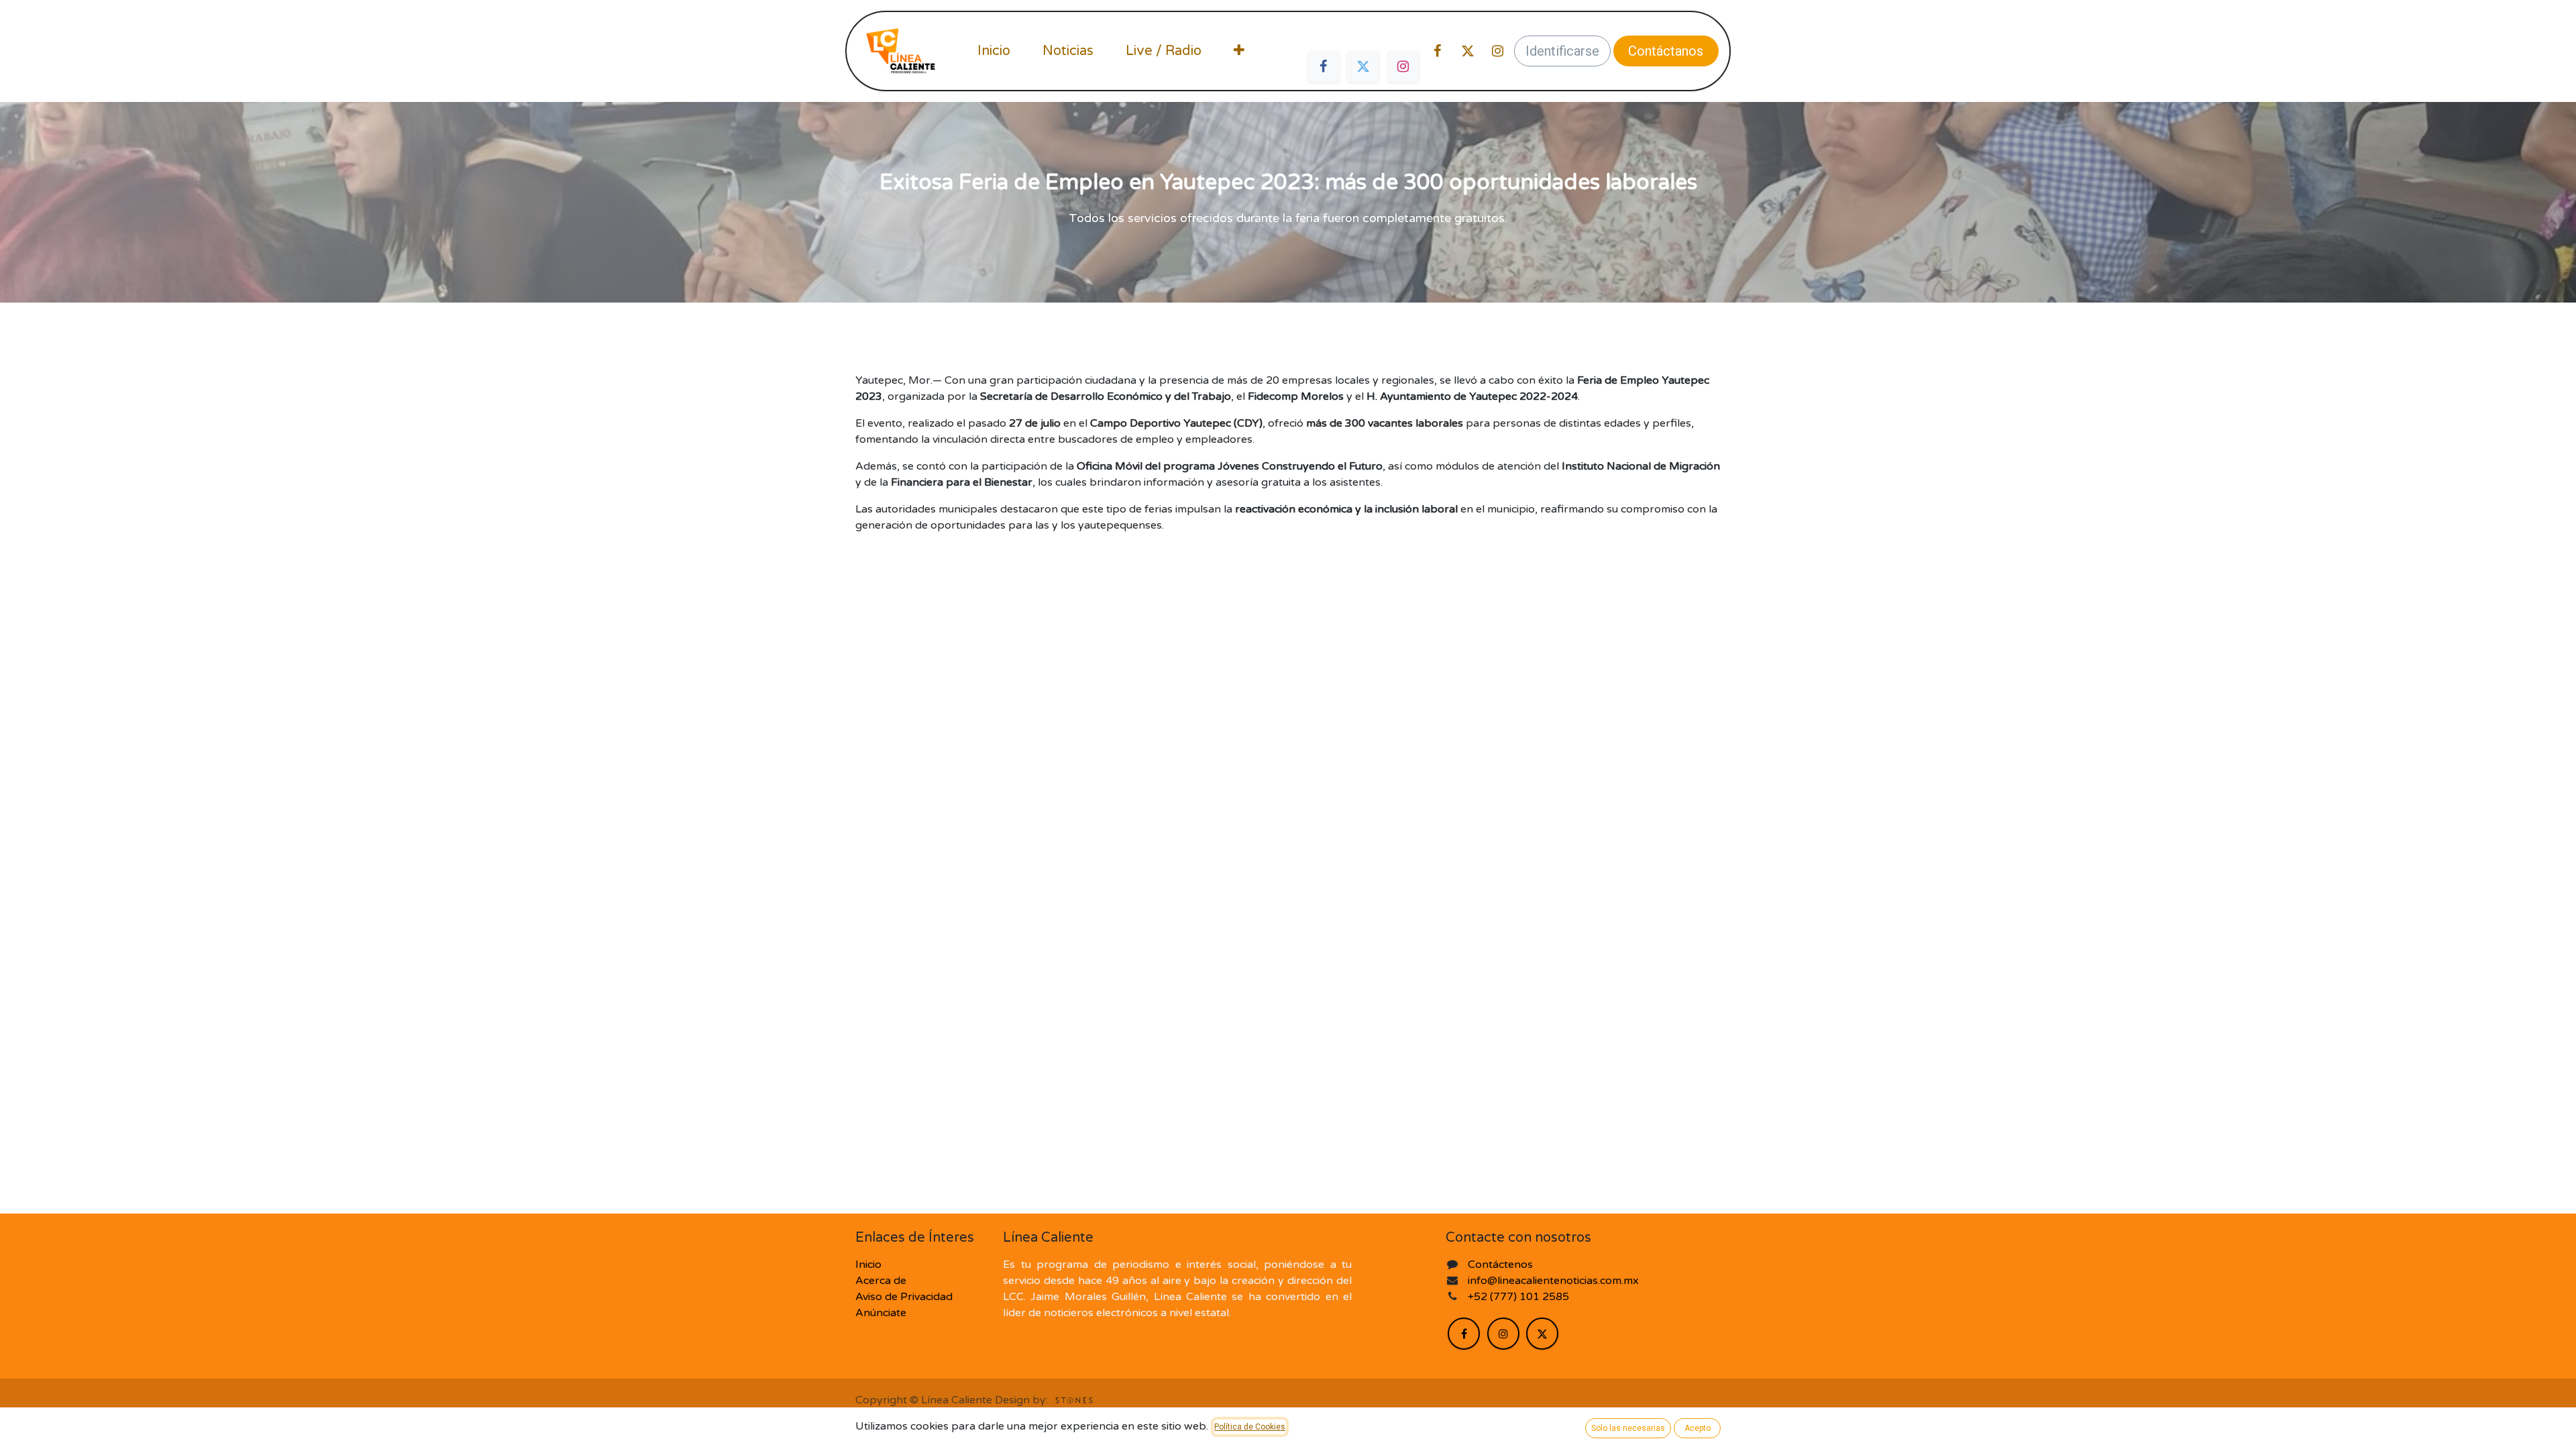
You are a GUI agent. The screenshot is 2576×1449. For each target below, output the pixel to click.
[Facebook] (1324, 66)
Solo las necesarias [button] (1628, 1428)
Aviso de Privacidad (904, 1297)
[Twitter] (1363, 66)
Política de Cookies (1250, 1427)
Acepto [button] (1698, 1428)
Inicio (868, 1265)
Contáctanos (1666, 51)
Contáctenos (1500, 1265)
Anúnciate (881, 1313)
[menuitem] (994, 51)
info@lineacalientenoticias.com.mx (1553, 1281)
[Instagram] (1403, 66)
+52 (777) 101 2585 (1520, 1297)
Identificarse (1562, 51)
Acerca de (881, 1281)
